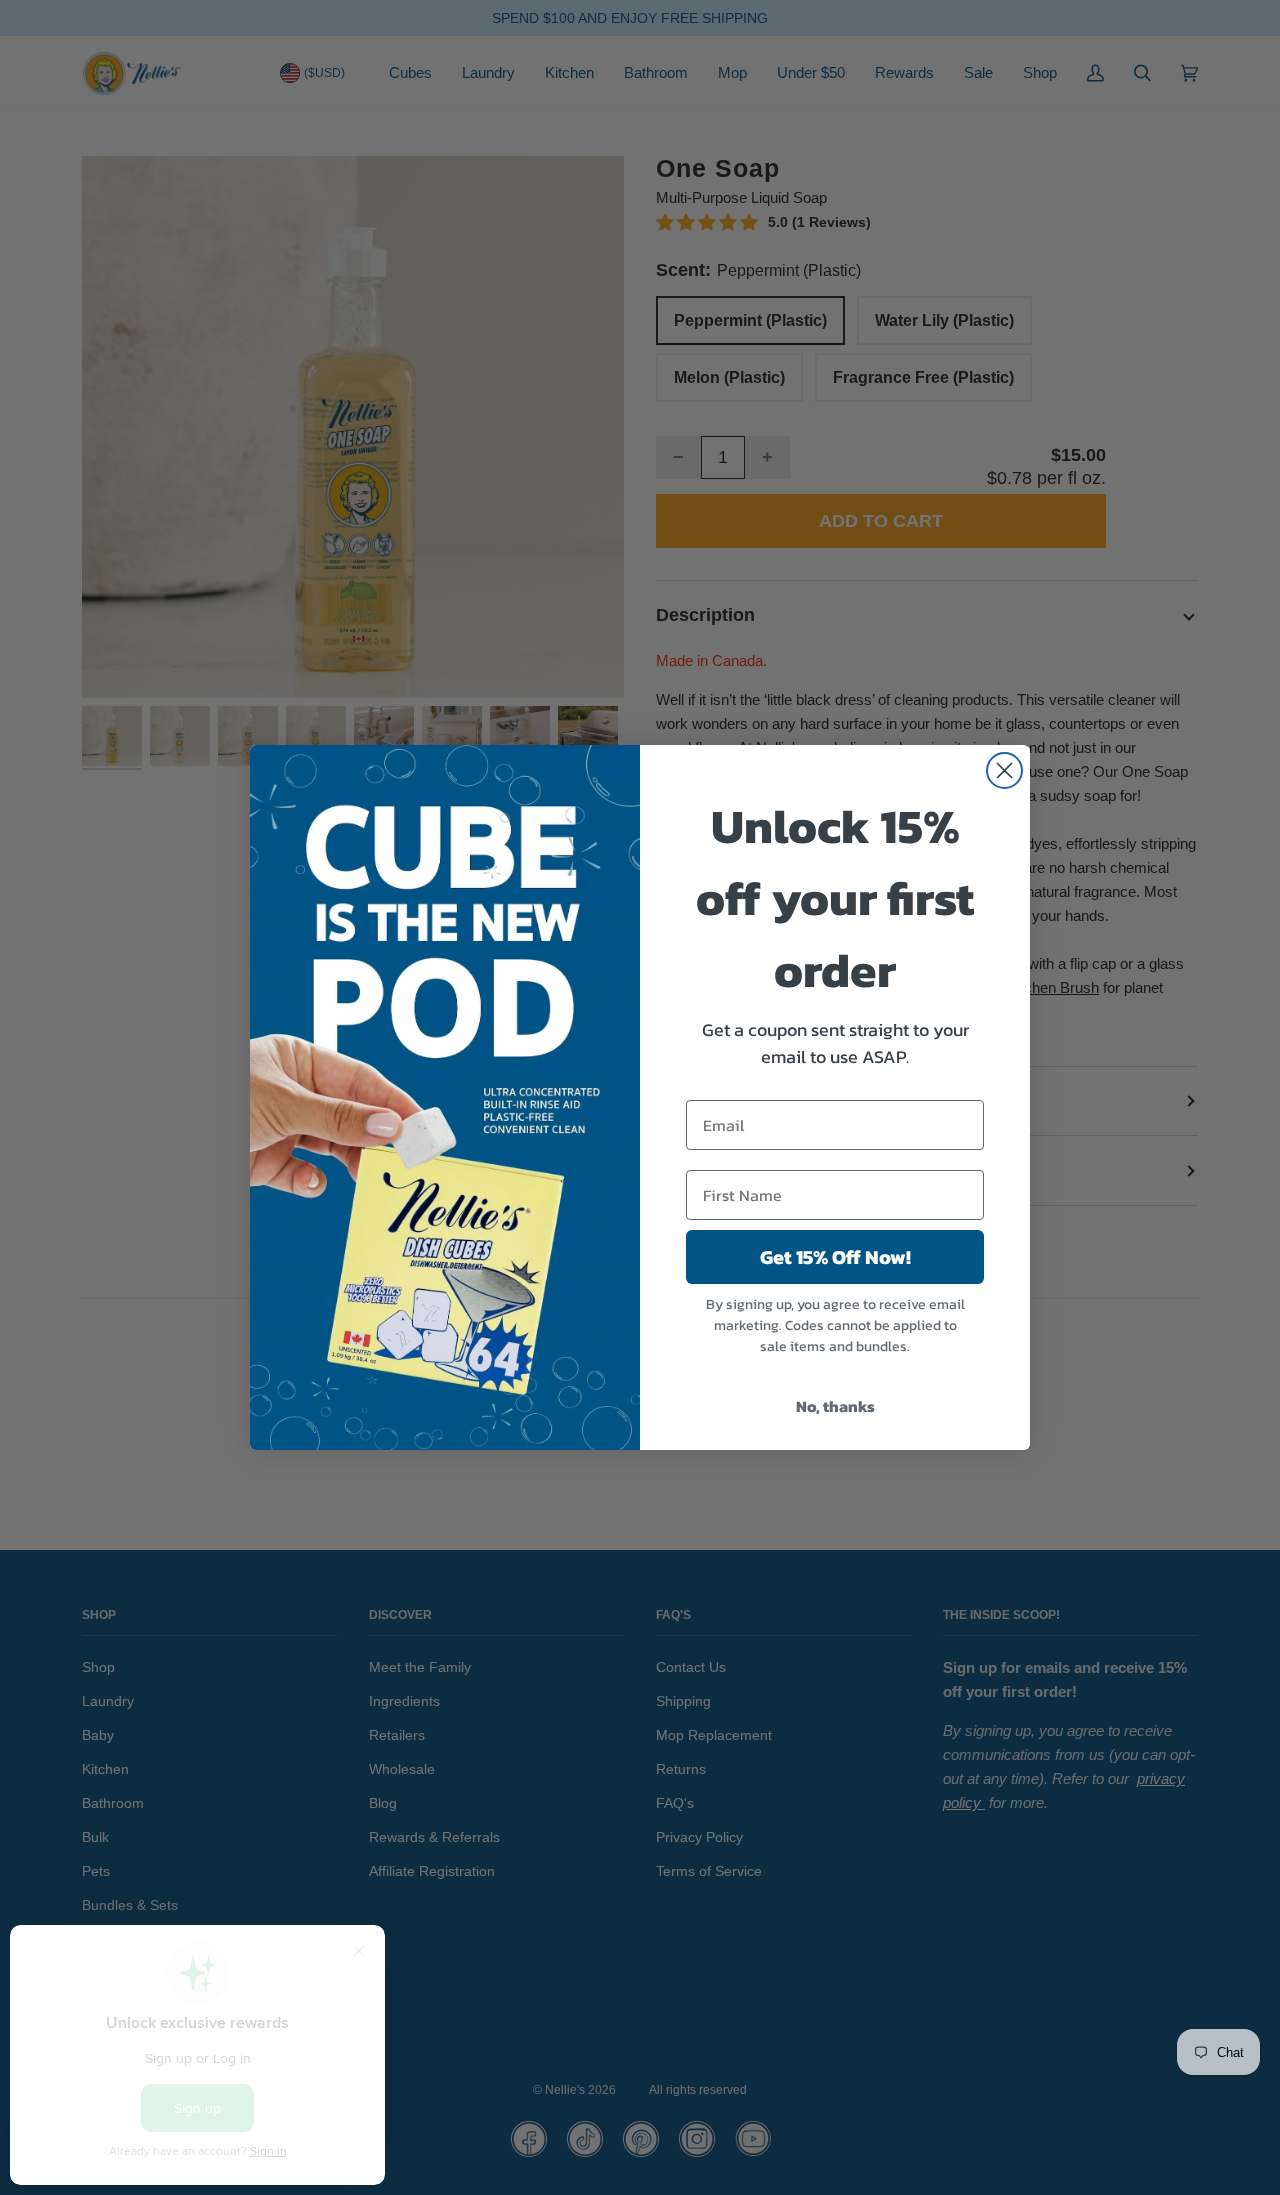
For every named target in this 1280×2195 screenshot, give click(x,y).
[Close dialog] (1004, 770)
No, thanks (835, 1406)
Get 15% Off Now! (835, 1257)
